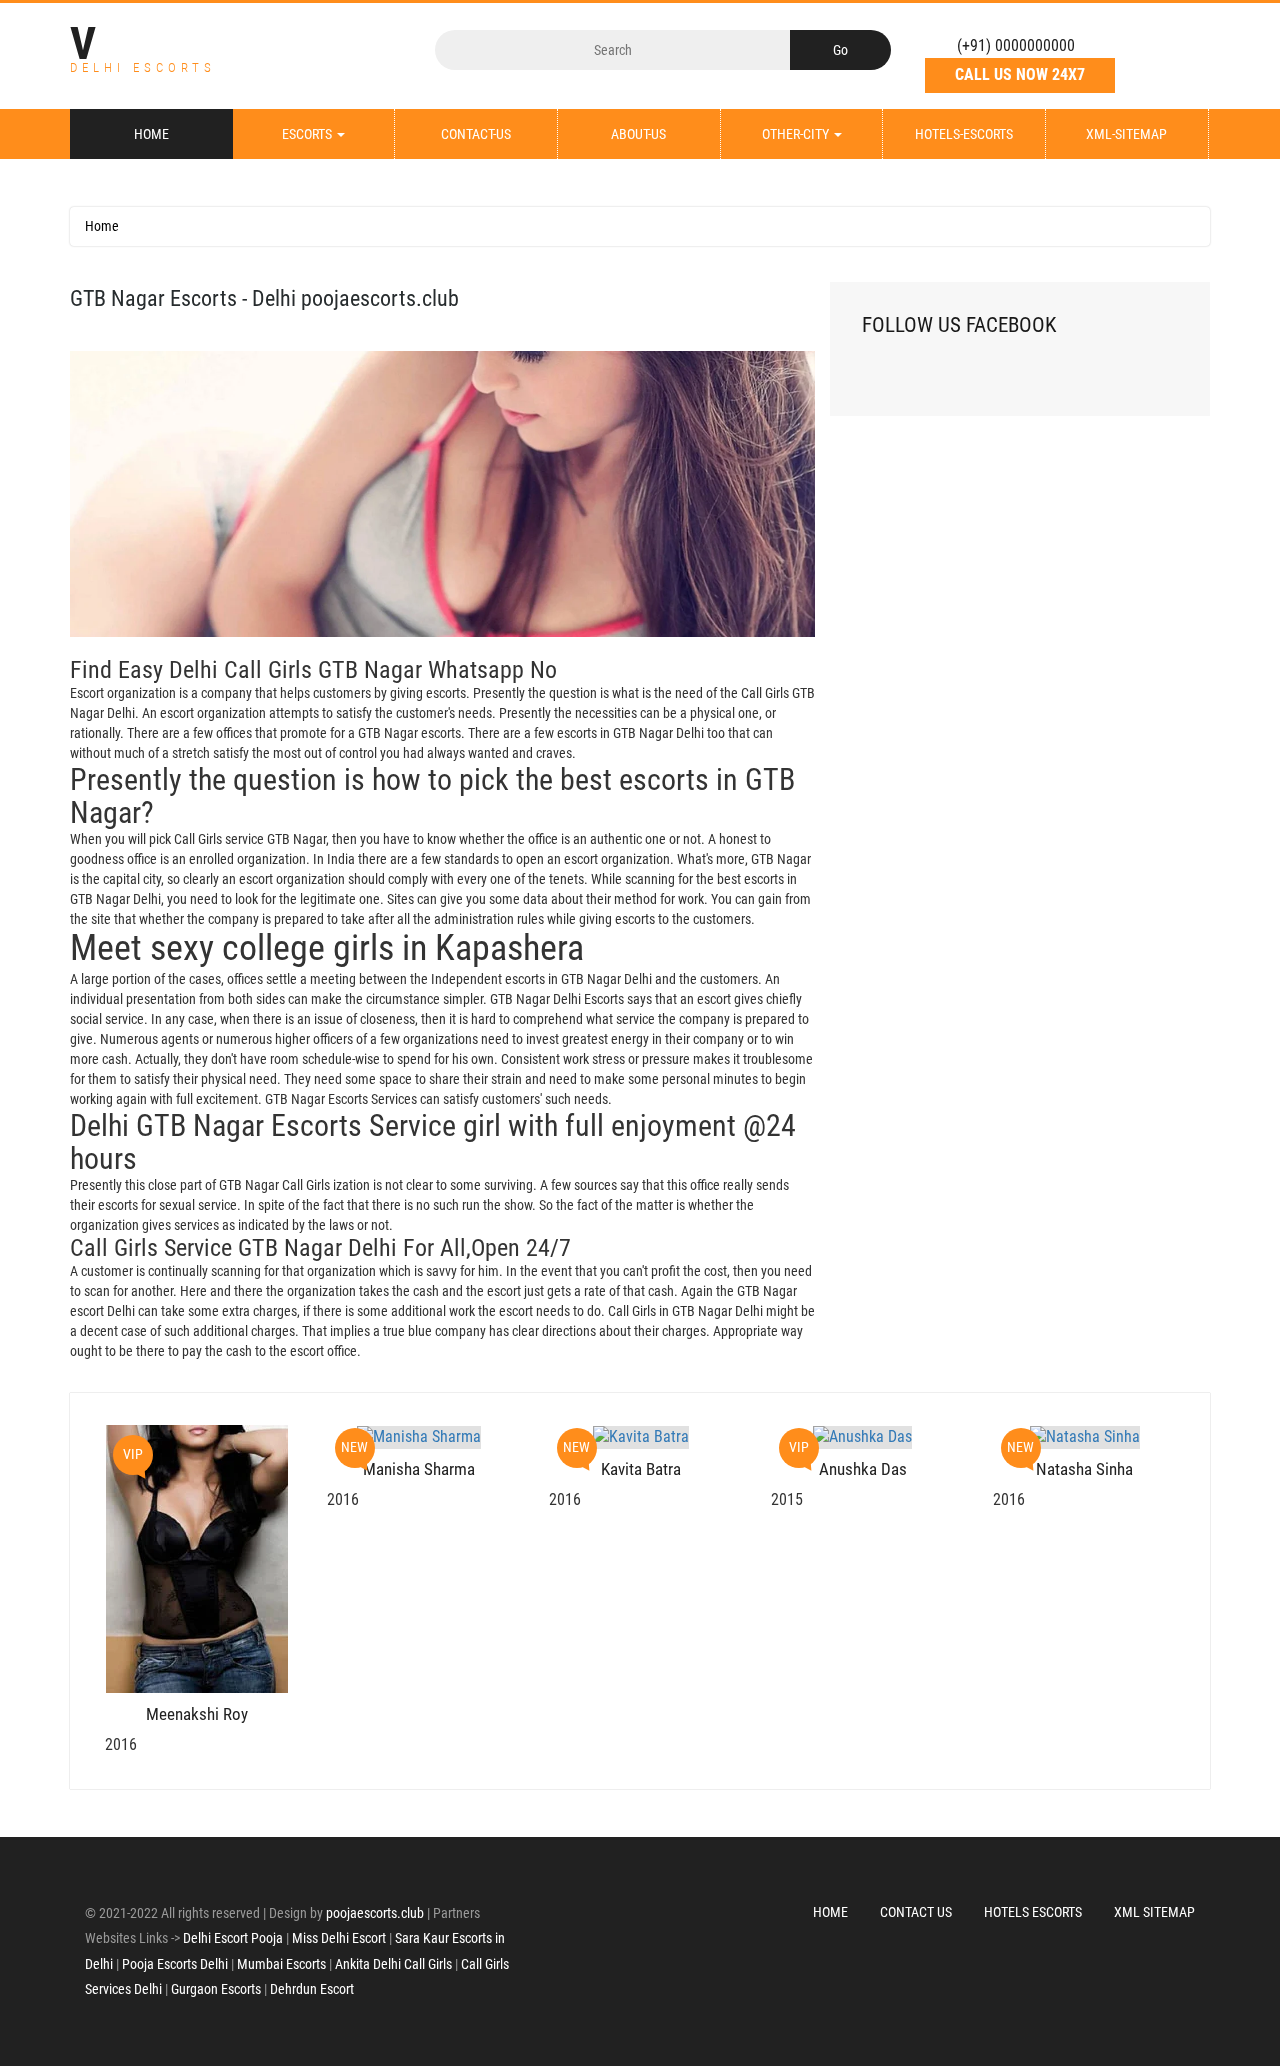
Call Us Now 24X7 (1020, 74)
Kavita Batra (641, 1469)
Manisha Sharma (419, 1469)
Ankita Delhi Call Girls (393, 1964)
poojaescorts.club (375, 1913)
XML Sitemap (1154, 1912)
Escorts (308, 134)
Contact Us (916, 1912)
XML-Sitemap (1126, 134)
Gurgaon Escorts (216, 1989)
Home (151, 134)
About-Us (638, 134)
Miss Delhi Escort (339, 1938)
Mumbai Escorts (281, 1964)
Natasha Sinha (1084, 1469)
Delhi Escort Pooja (233, 1938)
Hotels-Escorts (964, 134)
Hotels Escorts (1033, 1912)
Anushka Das (863, 1469)
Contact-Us (476, 134)
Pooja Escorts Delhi (175, 1964)
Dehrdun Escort (312, 1989)
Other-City (797, 134)
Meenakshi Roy (197, 1714)
